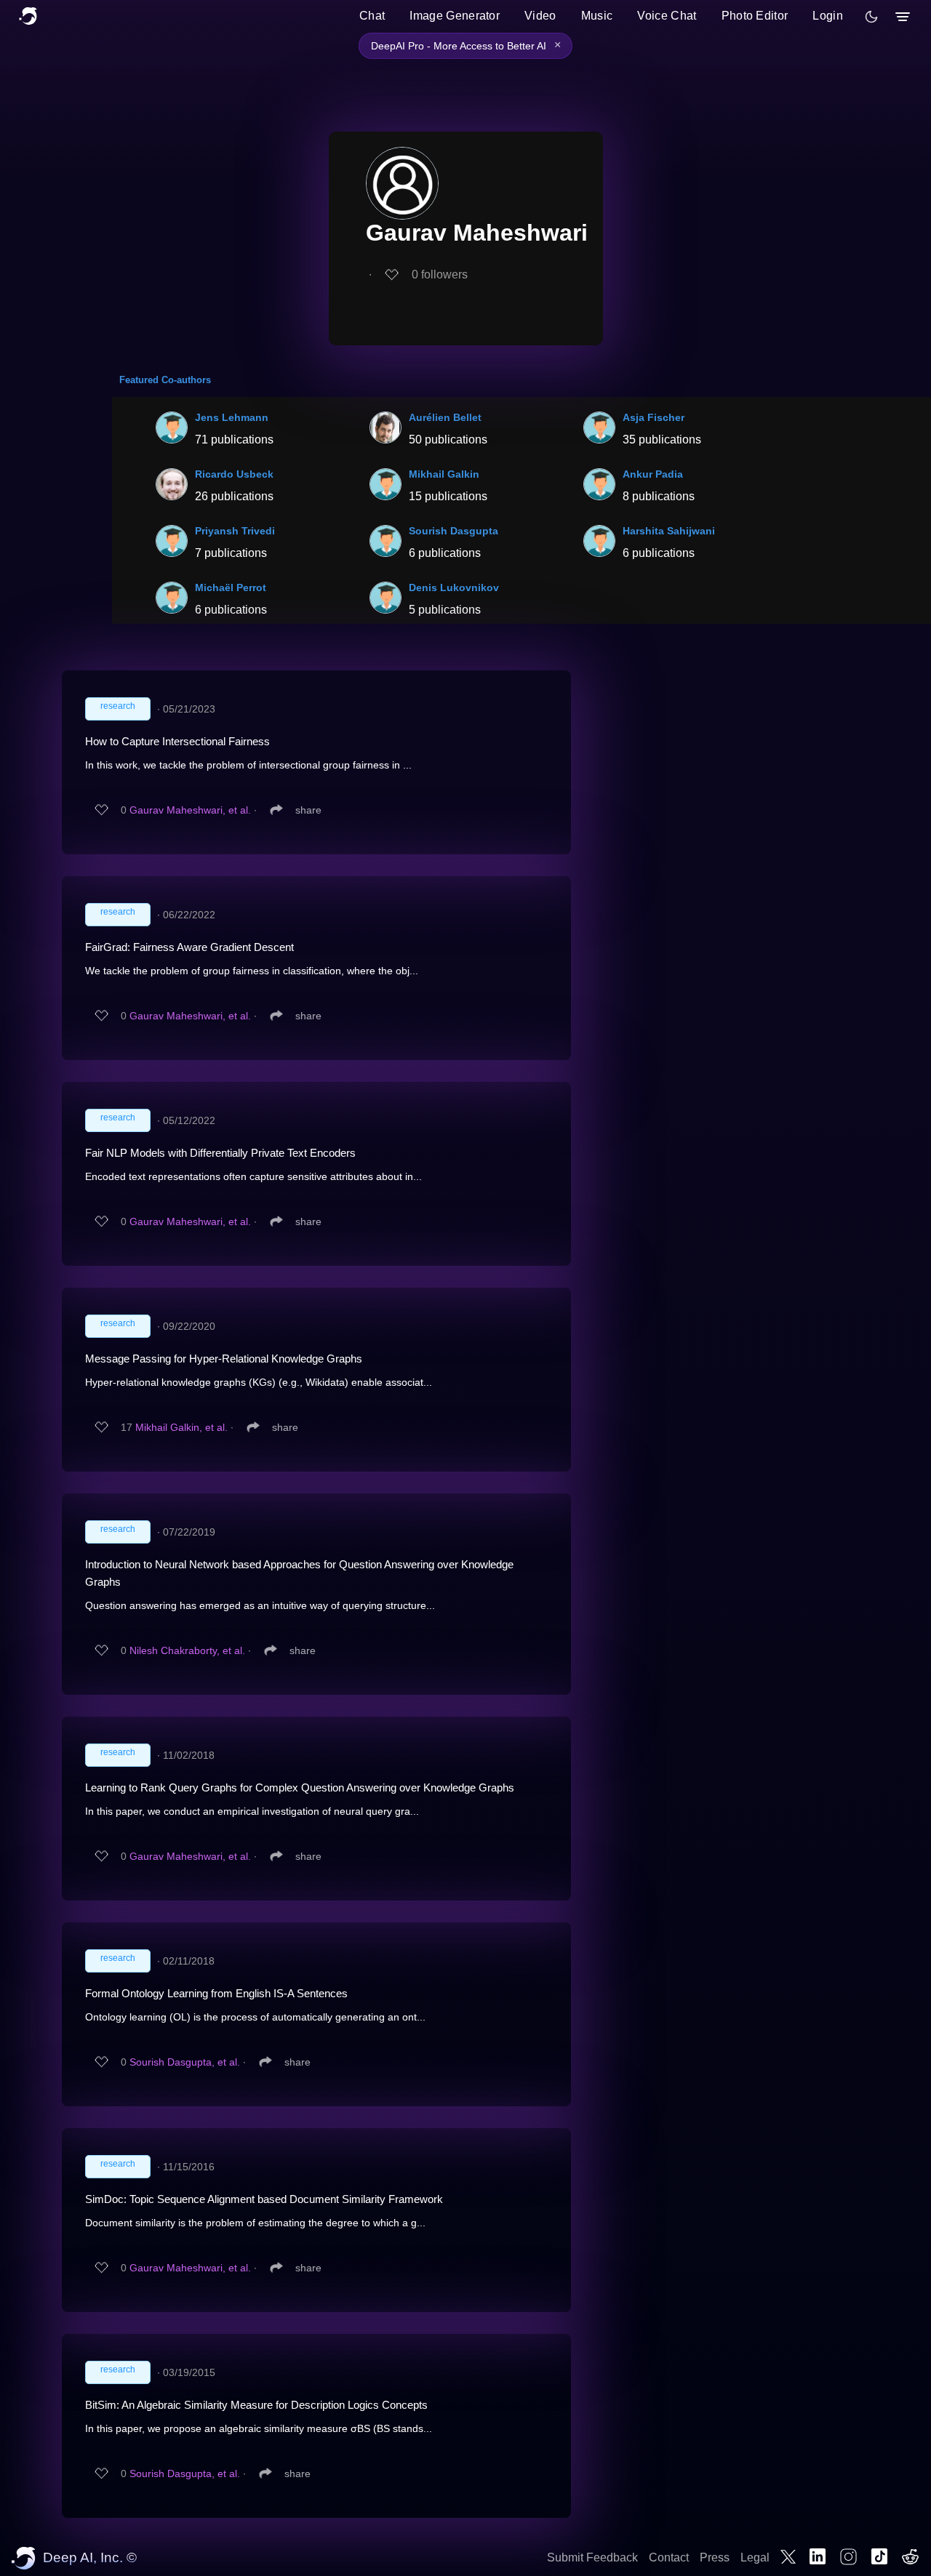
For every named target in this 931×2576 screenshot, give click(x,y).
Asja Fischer (654, 417)
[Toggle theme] (871, 17)
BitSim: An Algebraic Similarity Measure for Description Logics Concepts (256, 2405)
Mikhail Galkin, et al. (181, 1427)
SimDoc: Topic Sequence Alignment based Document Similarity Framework (264, 2199)
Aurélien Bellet (445, 417)
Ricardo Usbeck (234, 474)
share (308, 810)
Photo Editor (755, 16)
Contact (669, 2557)
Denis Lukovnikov (454, 587)
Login (828, 16)
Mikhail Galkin (444, 474)
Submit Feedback (592, 2557)
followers (440, 274)
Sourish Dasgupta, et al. (185, 2062)
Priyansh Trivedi (235, 531)
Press (715, 2557)
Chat (372, 16)
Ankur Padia (653, 474)
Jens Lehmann (232, 417)
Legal (755, 2557)
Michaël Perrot (231, 587)
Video (540, 16)
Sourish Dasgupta (453, 531)
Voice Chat (667, 16)
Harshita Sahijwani (669, 531)
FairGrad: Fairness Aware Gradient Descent (189, 947)
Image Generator (455, 16)
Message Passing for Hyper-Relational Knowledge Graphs (224, 1359)
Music (597, 16)
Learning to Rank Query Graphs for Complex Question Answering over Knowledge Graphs (300, 1787)
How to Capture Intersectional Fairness (177, 741)
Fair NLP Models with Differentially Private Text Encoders (220, 1153)
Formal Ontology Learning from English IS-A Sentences (216, 1993)
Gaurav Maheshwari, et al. (190, 810)
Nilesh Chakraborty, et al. (187, 1650)
